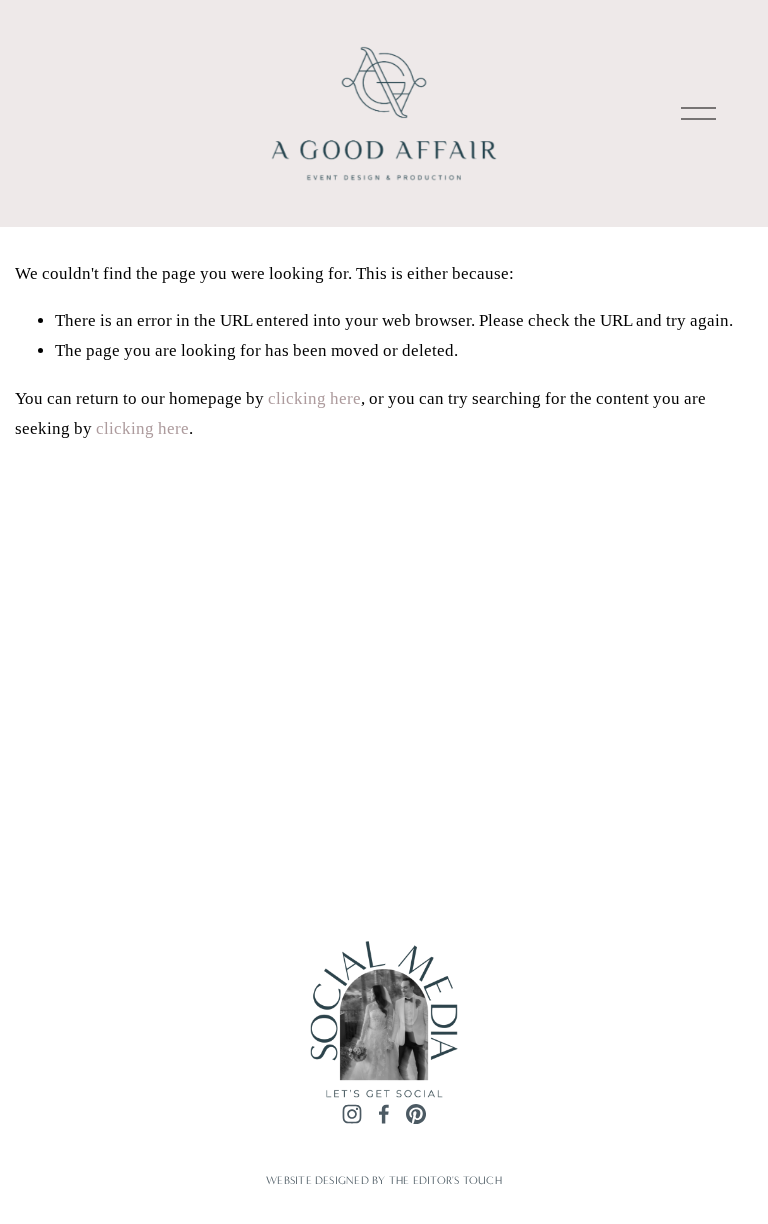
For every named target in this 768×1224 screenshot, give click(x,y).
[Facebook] (384, 1114)
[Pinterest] (416, 1114)
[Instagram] (352, 1114)
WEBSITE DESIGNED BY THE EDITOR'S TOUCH (384, 1179)
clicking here (314, 398)
